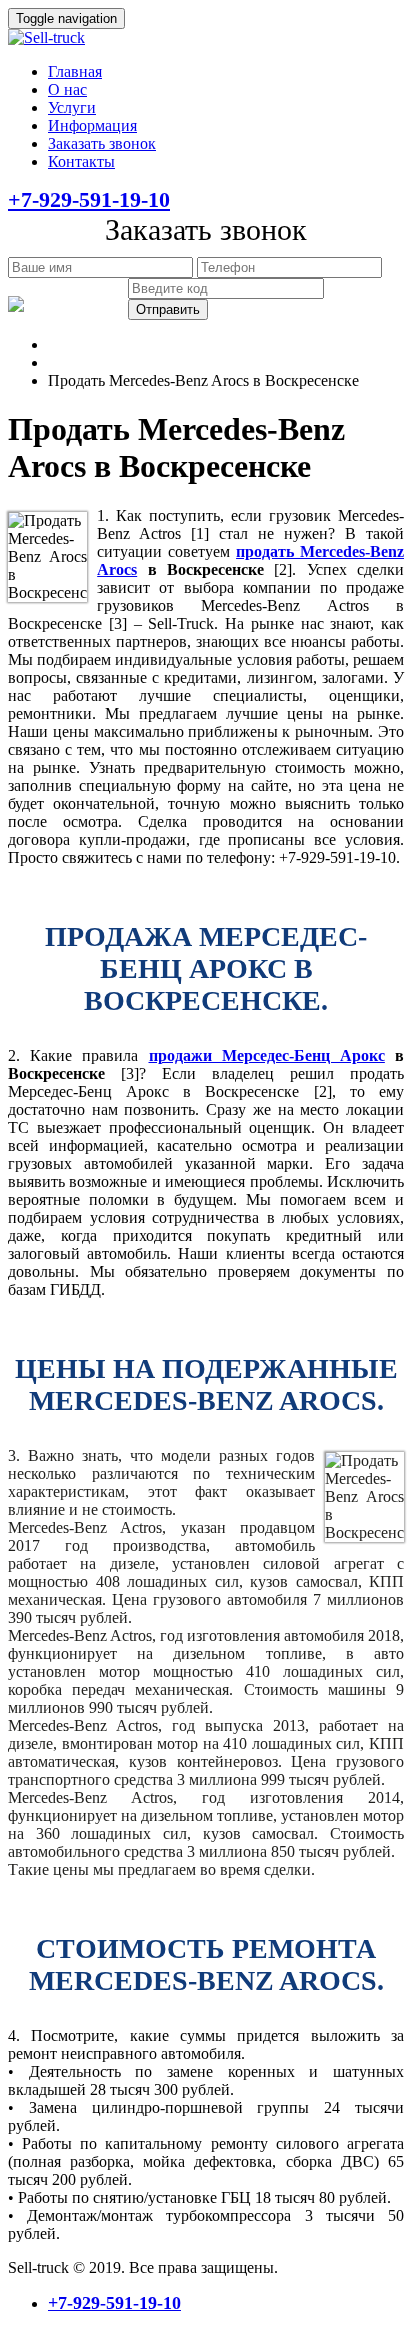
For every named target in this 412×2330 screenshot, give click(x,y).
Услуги (72, 107)
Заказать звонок (102, 143)
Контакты (81, 161)
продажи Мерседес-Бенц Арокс (267, 1055)
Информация (92, 125)
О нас (67, 89)
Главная (75, 71)
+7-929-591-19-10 (89, 199)
